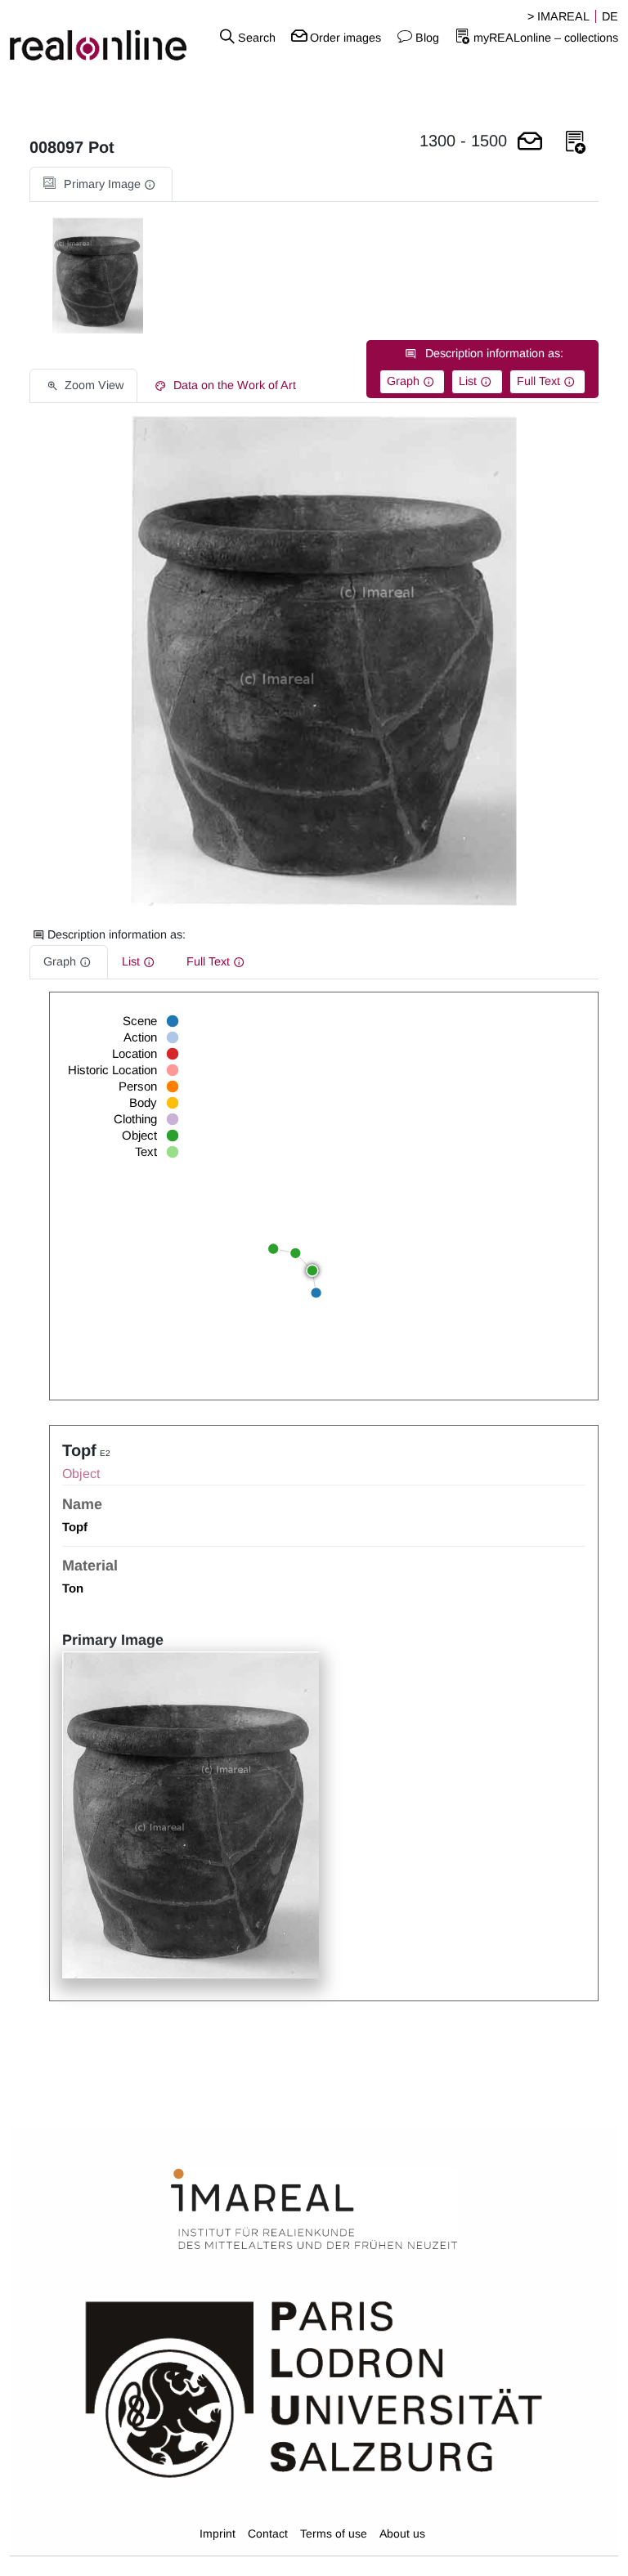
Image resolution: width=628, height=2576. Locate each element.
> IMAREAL (558, 16)
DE (610, 16)
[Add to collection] (576, 143)
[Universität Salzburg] (314, 2388)
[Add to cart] (530, 143)
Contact (268, 2533)
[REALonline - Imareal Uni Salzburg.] (105, 37)
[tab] (101, 184)
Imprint (218, 2533)
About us (402, 2533)
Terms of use (334, 2533)
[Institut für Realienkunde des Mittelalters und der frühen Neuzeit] (314, 2210)
